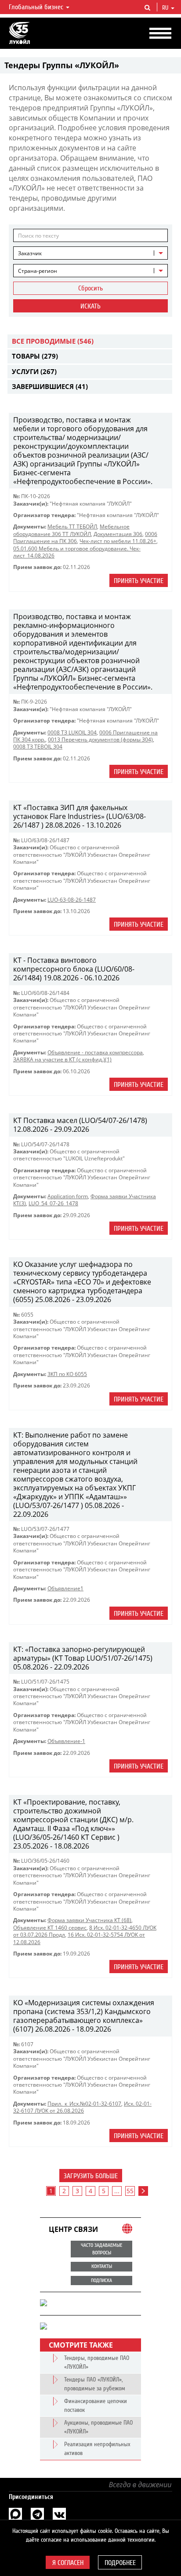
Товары (35, 356)
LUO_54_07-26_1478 (53, 1203)
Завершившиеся (50, 386)
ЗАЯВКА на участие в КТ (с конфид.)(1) (62, 1059)
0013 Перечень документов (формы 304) (100, 739)
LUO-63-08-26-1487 (72, 900)
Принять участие (139, 581)
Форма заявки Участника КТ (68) (89, 1920)
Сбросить (90, 288)
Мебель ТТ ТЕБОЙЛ (72, 527)
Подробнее (120, 2563)
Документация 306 (118, 534)
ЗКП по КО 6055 (67, 1374)
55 (130, 2191)
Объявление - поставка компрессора (95, 1052)
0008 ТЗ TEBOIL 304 (38, 747)
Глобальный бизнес (37, 7)
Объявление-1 (66, 1741)
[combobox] (90, 253)
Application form (68, 1196)
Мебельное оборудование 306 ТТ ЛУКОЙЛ (71, 530)
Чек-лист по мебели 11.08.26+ (118, 541)
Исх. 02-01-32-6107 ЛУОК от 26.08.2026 (82, 2107)
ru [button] (166, 8)
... (117, 2191)
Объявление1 (65, 1588)
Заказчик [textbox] (30, 253)
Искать (90, 306)
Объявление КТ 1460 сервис (50, 1928)
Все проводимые (53, 341)
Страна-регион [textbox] (38, 271)
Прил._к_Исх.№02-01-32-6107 (84, 2104)
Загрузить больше (91, 2176)
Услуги (34, 371)
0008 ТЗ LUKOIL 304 (72, 732)
